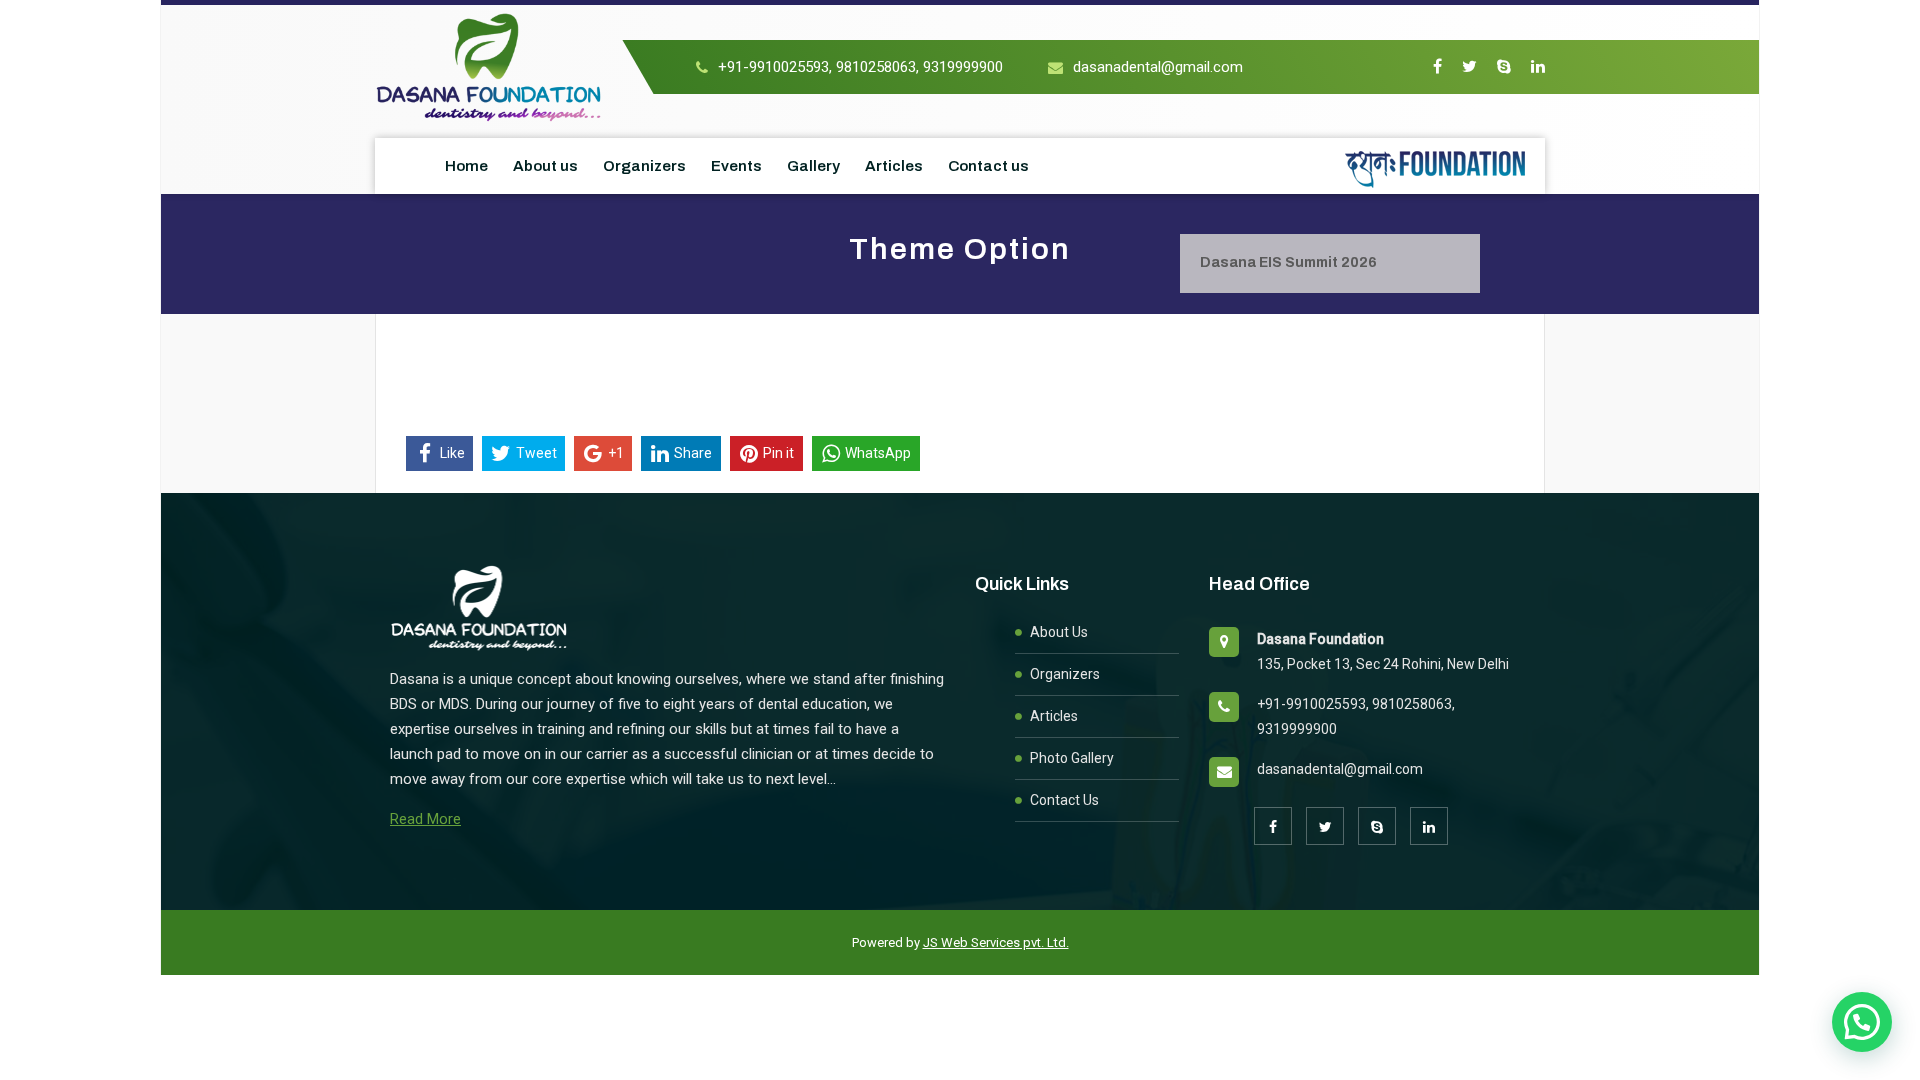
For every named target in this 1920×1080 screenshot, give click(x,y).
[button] (1862, 1022)
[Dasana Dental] (490, 66)
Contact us (988, 166)
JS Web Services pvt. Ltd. (996, 942)
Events (736, 166)
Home (466, 166)
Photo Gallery (1072, 758)
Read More (425, 819)
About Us (1059, 632)
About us (545, 166)
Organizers (644, 166)
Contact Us (1064, 800)
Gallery (813, 166)
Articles (894, 166)
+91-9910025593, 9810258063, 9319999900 (860, 67)
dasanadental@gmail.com (1158, 67)
